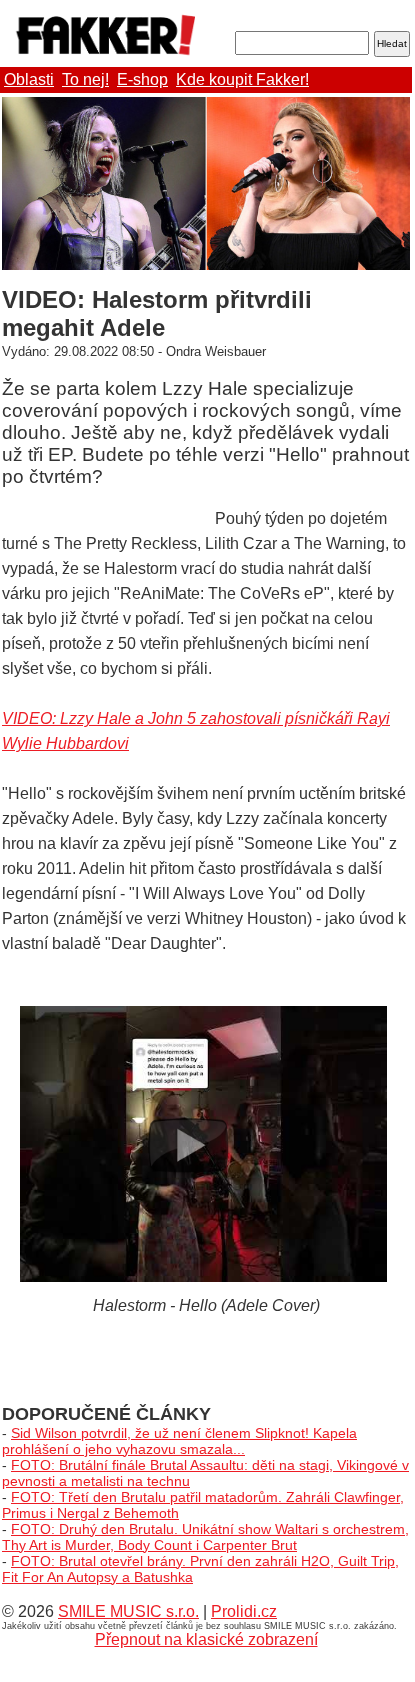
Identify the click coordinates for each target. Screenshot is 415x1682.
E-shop (142, 79)
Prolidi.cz (244, 1611)
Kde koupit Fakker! (242, 79)
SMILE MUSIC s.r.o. (128, 1611)
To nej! (85, 79)
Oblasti (29, 79)
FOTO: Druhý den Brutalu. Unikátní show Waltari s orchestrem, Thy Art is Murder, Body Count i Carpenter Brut (205, 1537)
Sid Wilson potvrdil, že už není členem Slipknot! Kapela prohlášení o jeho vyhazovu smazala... (179, 1441)
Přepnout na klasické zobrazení (206, 1639)
